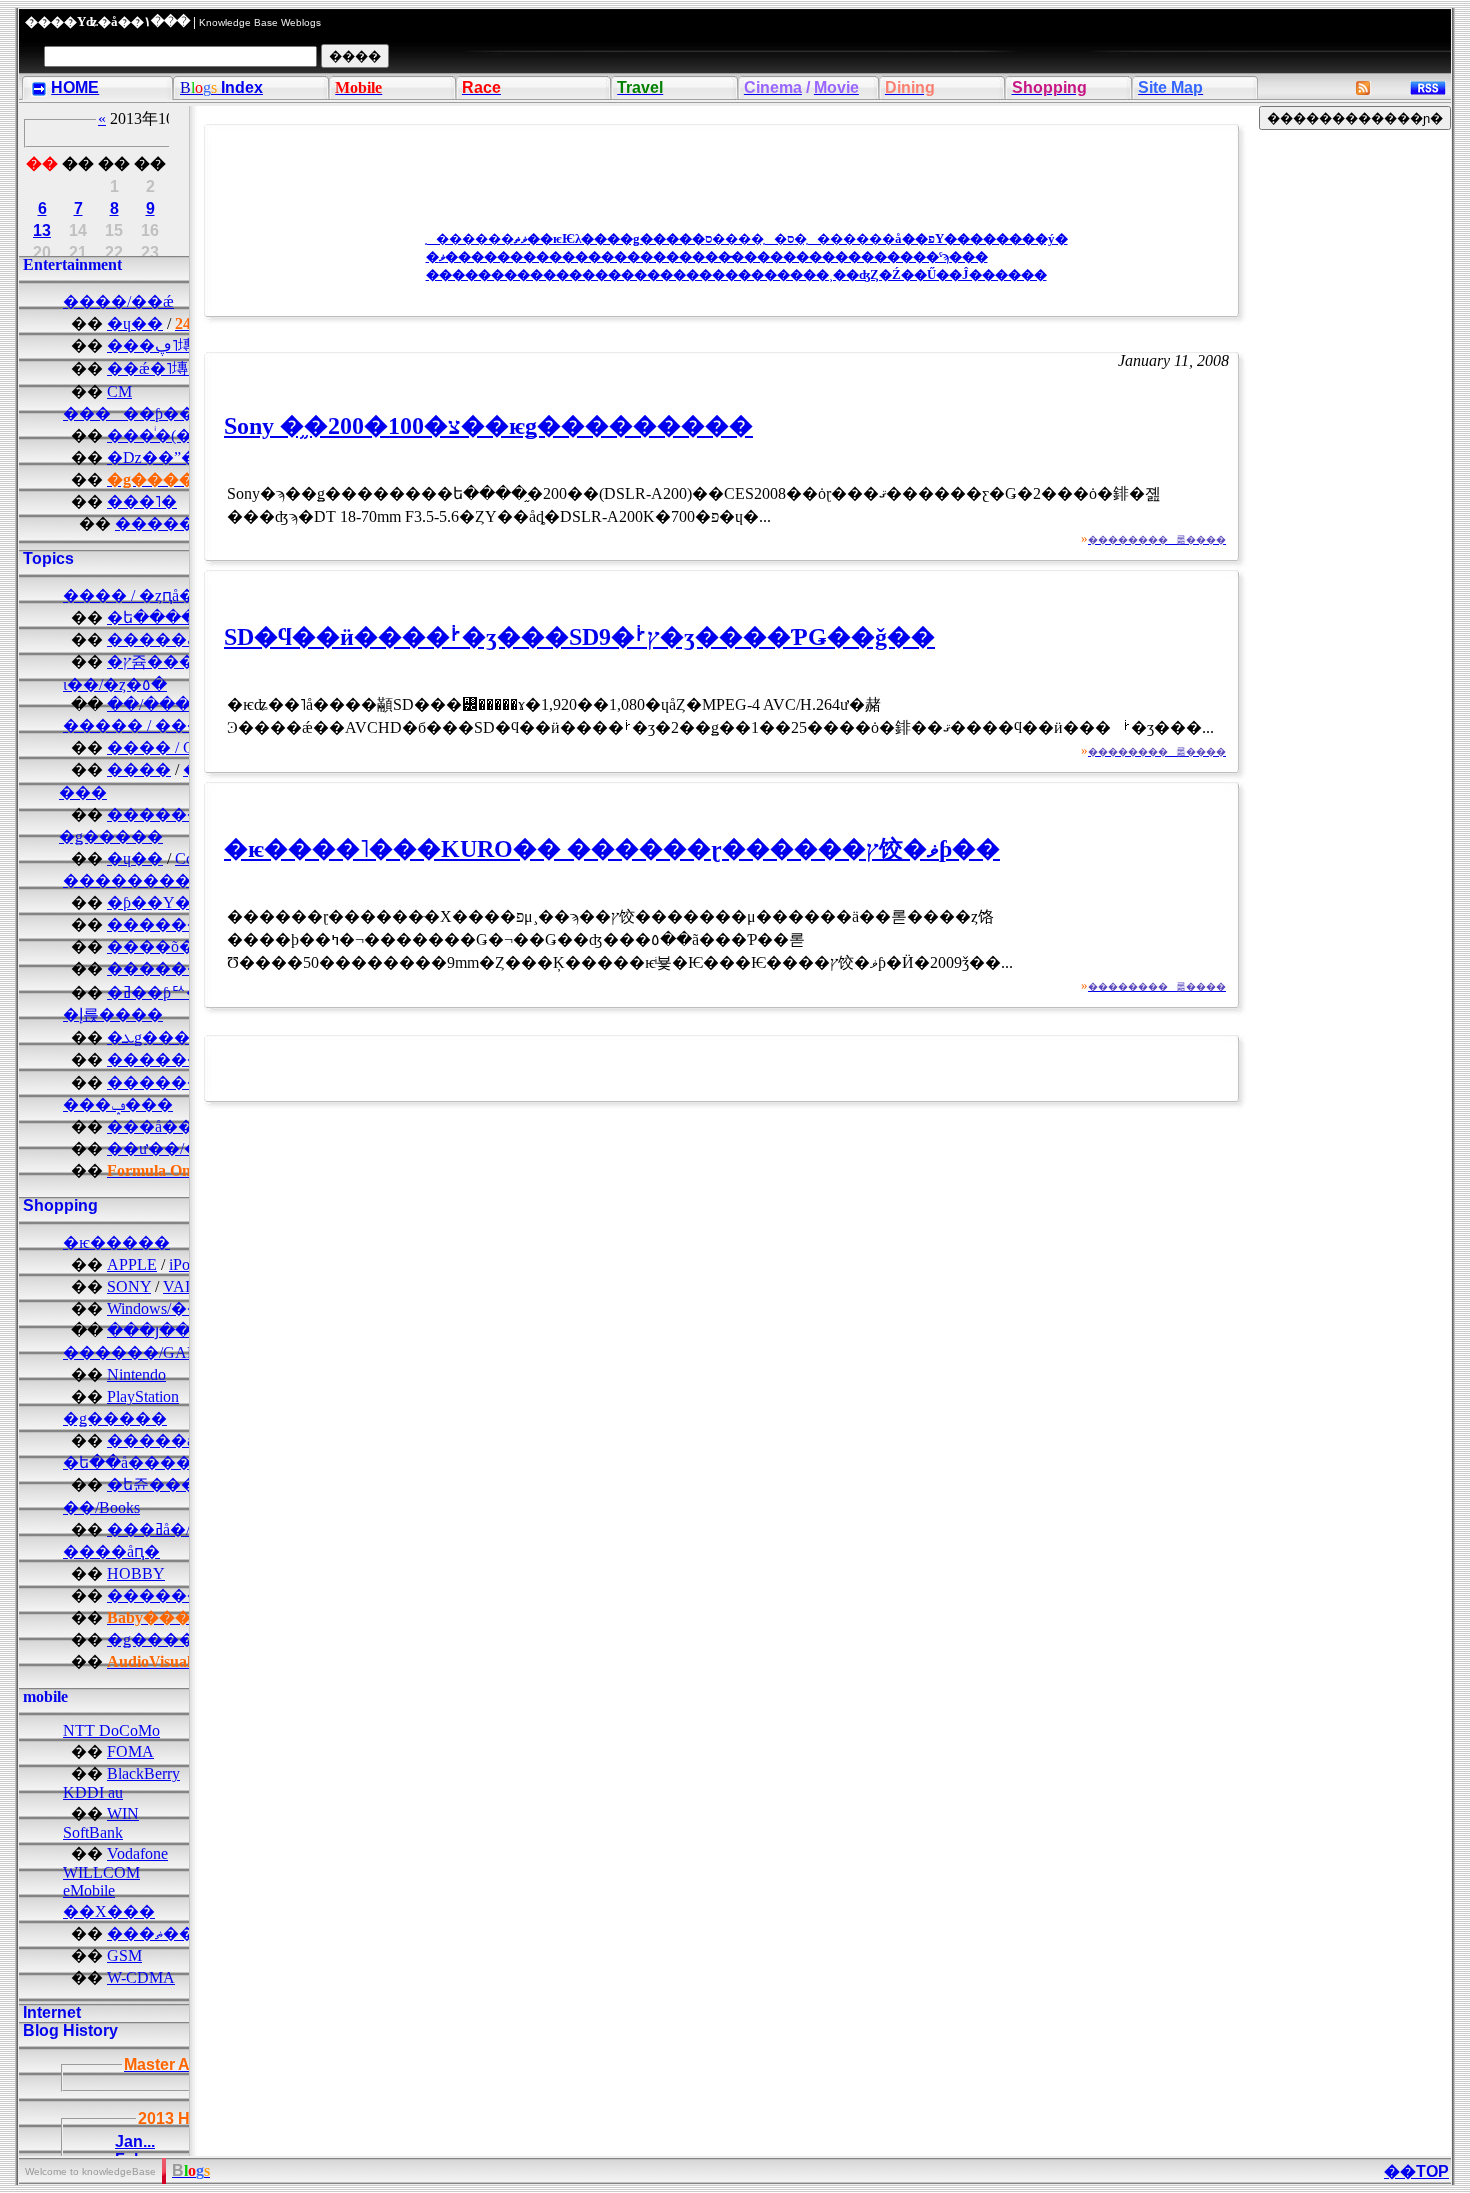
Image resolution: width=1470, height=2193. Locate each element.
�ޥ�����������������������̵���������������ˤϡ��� (707, 256)
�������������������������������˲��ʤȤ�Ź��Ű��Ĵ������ (736, 274)
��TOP (1416, 2171)
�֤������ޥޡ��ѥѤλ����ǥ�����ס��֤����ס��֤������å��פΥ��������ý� (747, 238)
